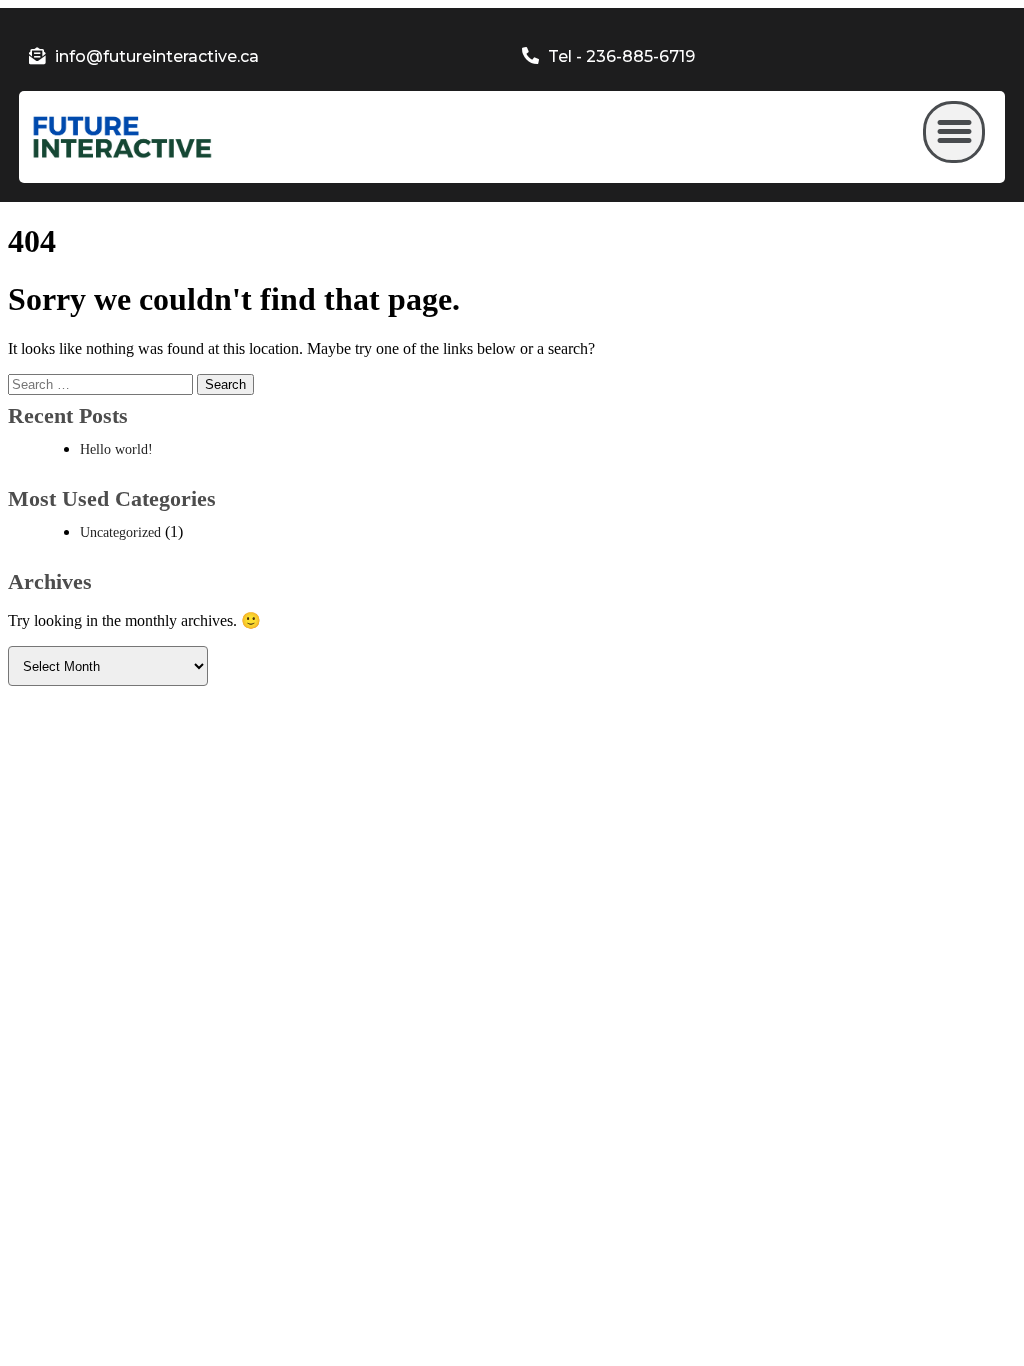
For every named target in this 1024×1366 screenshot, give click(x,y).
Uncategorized (120, 532)
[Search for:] (102, 383)
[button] (954, 132)
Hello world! (116, 449)
